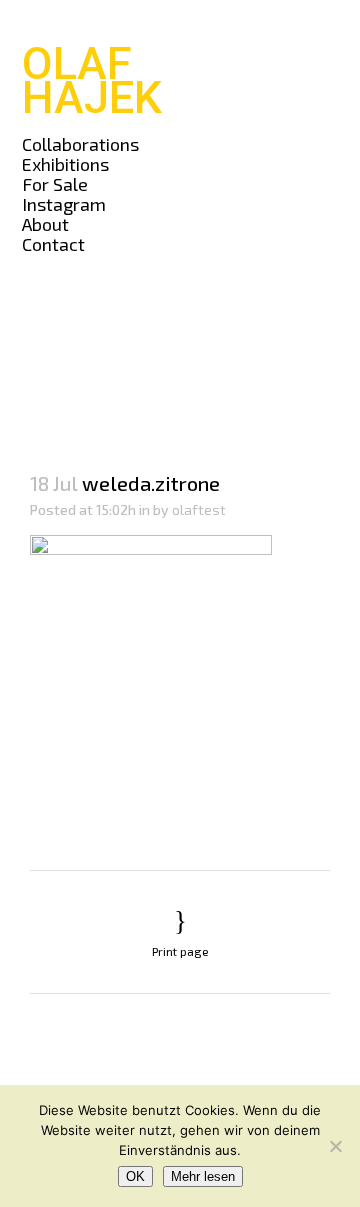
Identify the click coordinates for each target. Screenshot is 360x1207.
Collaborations (80, 144)
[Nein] (335, 1146)
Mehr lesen (203, 1176)
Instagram (64, 204)
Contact (53, 244)
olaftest (199, 509)
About (45, 224)
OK (135, 1176)
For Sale (55, 184)
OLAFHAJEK (92, 80)
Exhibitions (65, 164)
